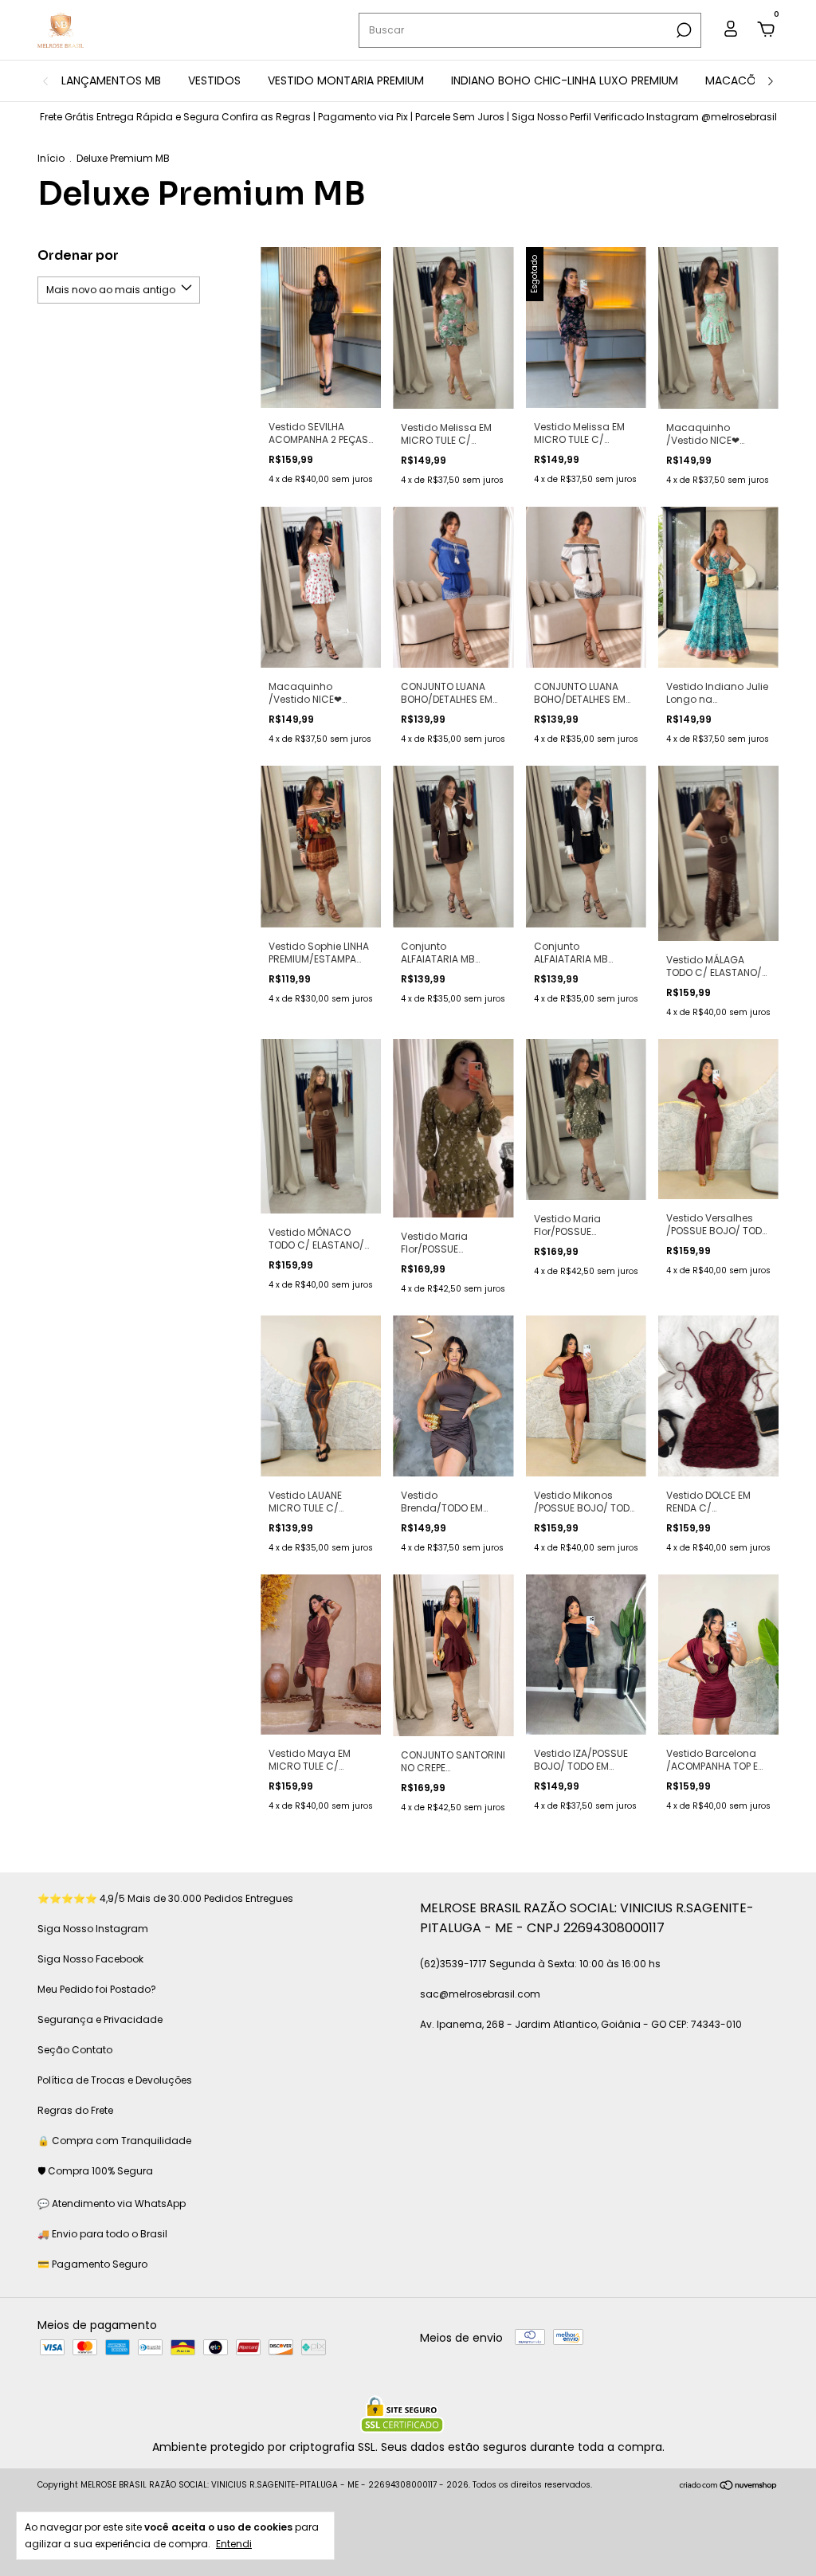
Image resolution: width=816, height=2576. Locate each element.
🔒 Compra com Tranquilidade (114, 2141)
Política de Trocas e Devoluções (115, 2080)
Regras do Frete (75, 2110)
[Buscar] (683, 30)
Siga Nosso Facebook (90, 1959)
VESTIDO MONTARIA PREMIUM (346, 80)
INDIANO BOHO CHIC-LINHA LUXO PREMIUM (565, 80)
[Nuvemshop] (729, 2487)
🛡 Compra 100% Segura (95, 2171)
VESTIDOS (214, 80)
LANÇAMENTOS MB (111, 80)
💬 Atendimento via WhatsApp (112, 2204)
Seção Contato (75, 2050)
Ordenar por (78, 255)
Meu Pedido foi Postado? (97, 1989)
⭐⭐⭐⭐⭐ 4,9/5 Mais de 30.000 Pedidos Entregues (165, 1898)
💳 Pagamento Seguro (92, 2264)
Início (51, 158)
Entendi (234, 2543)
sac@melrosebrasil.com (480, 1994)
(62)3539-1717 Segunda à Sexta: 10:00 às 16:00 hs (540, 1964)
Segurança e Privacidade (100, 2019)
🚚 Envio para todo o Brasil (102, 2234)
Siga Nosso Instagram (93, 1929)
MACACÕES (737, 80)
